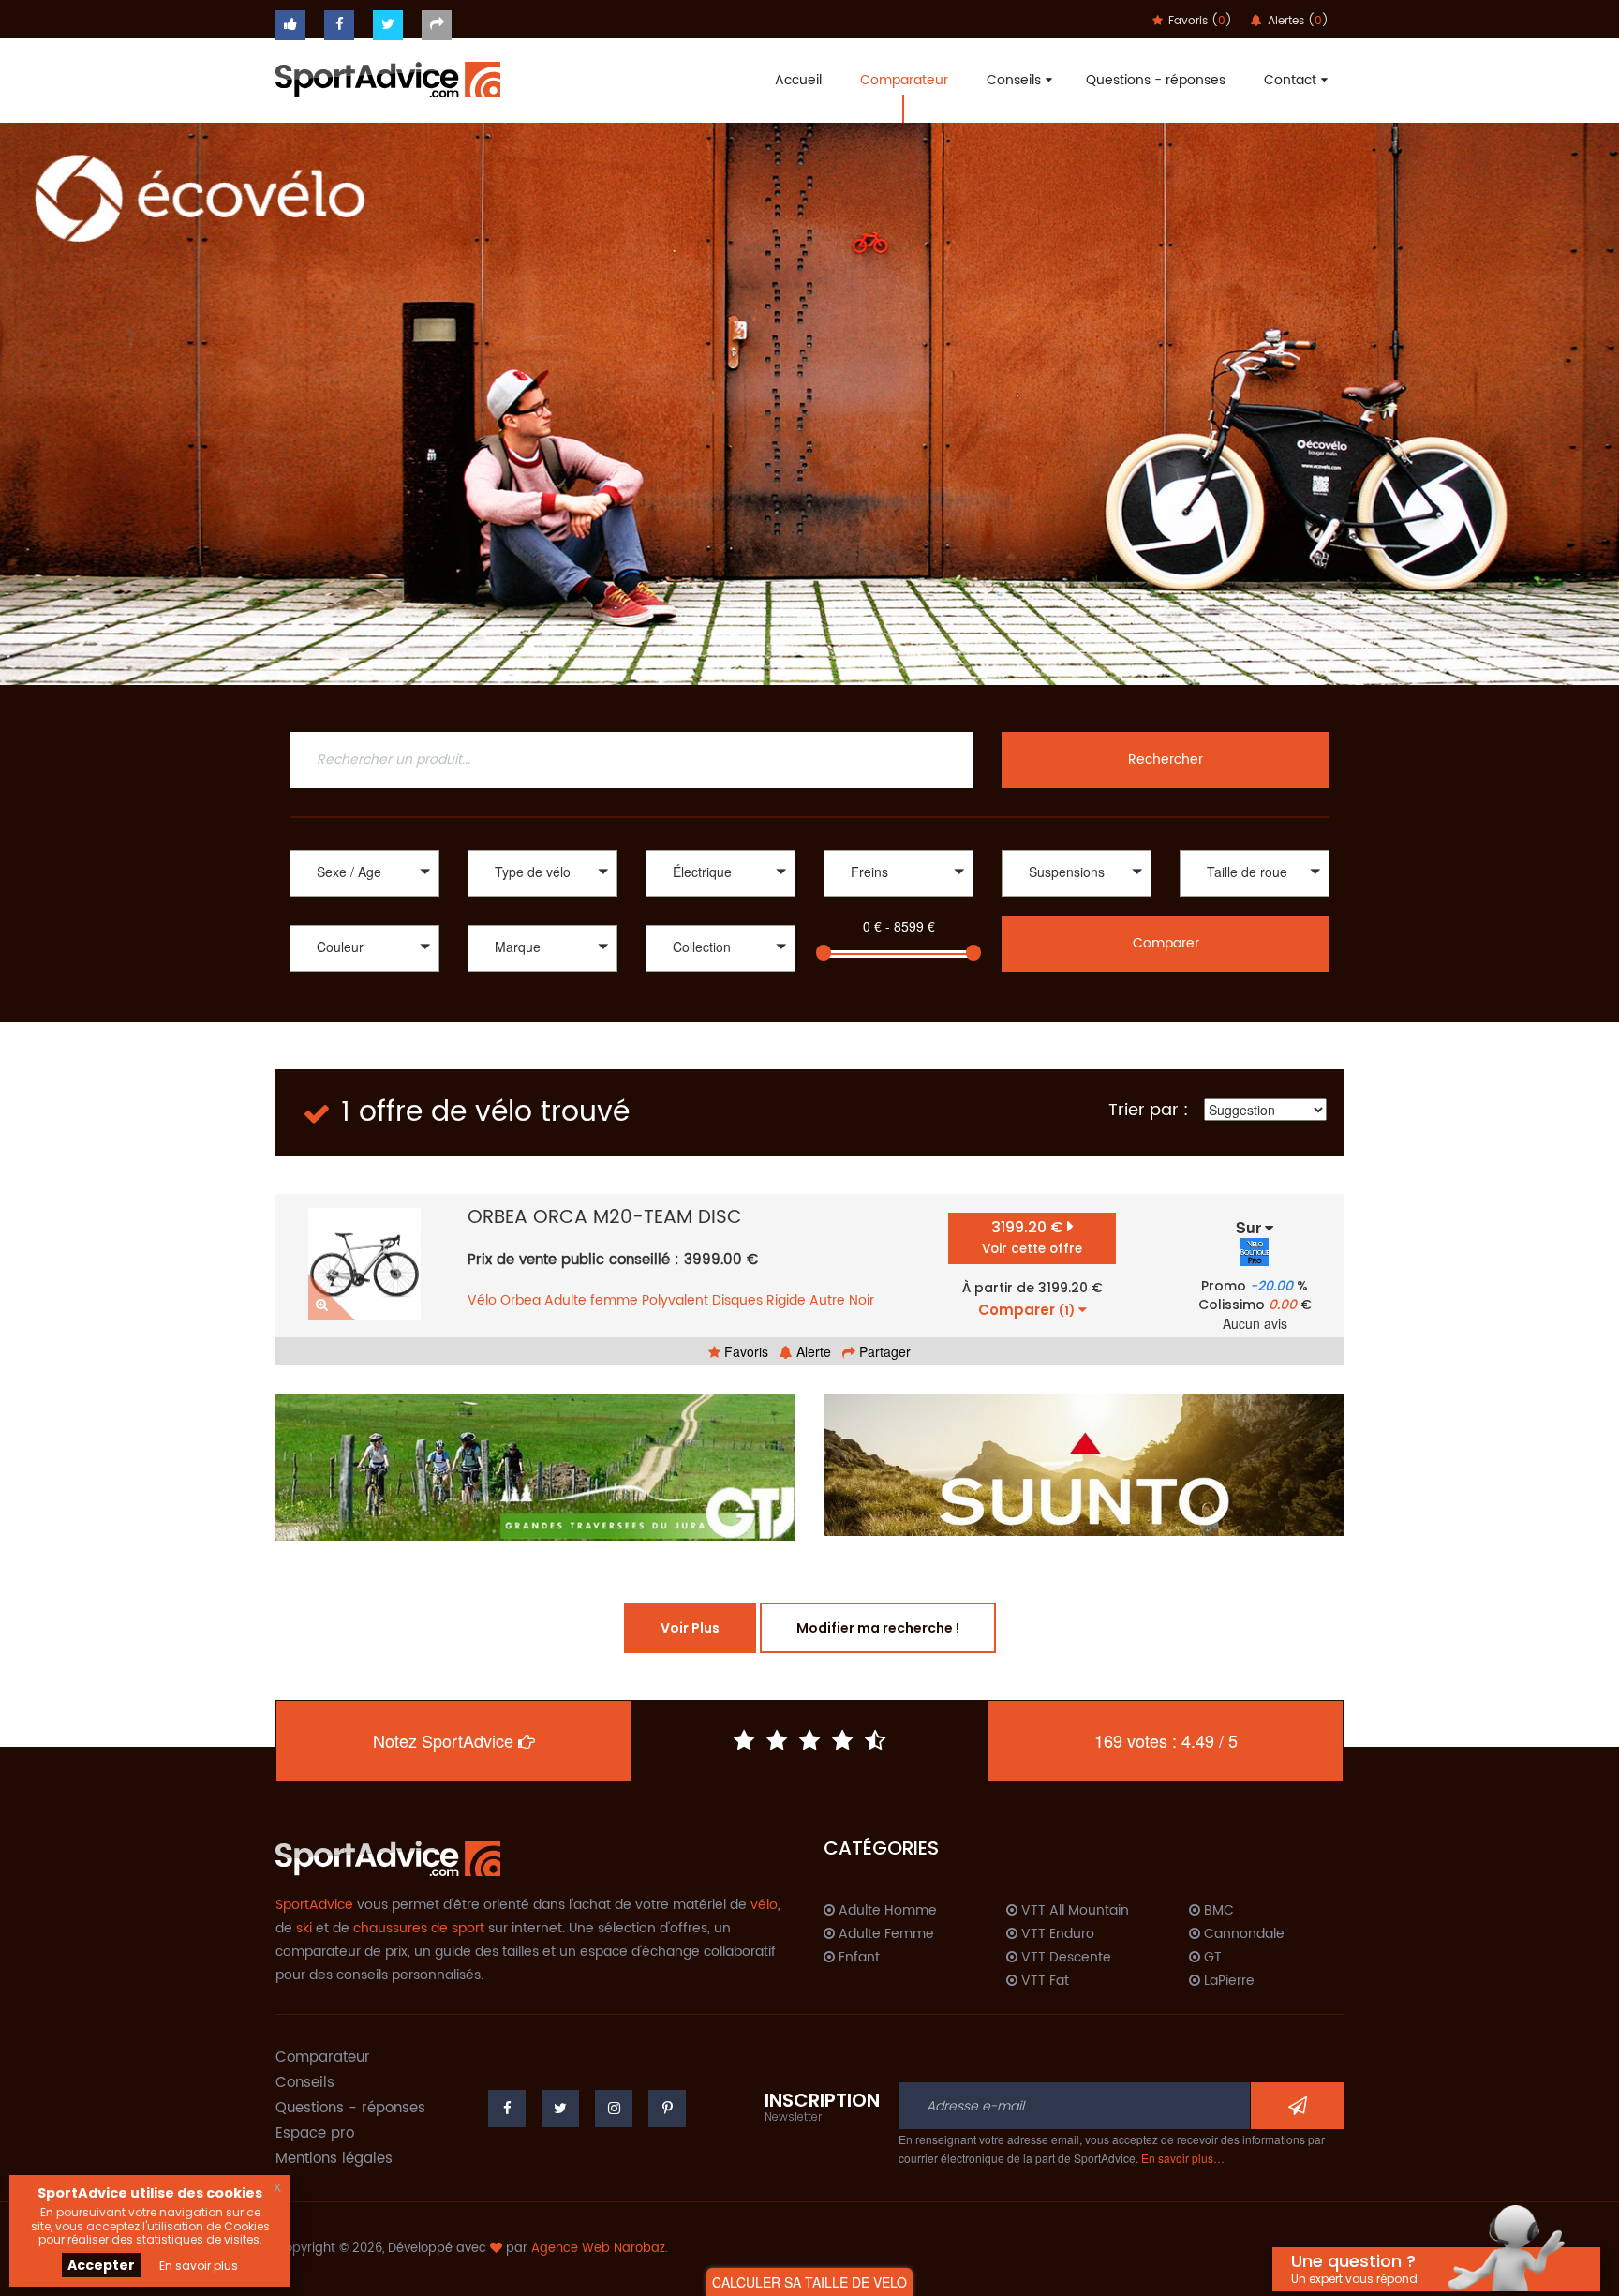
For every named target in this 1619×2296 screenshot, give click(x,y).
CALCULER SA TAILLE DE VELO (809, 2282)
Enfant (857, 1958)
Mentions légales (334, 2159)
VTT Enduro (1056, 1934)
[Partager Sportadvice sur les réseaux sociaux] (437, 25)
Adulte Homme (886, 1911)
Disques (737, 1300)
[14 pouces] (1255, 899)
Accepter (101, 2265)
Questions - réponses (1156, 80)
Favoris (744, 1351)
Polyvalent (675, 1300)
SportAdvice (314, 1905)
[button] (364, 873)
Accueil (798, 80)
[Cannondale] (542, 974)
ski (304, 1928)
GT (1211, 1958)
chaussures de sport (419, 1928)
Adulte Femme (884, 1934)
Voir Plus (690, 1628)
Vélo (482, 1300)
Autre (827, 1300)
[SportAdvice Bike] (388, 78)
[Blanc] (364, 974)
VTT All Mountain (1073, 1911)
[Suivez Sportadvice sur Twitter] (388, 25)
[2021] (720, 994)
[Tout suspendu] (1077, 899)
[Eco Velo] (809, 403)
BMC (1217, 1911)
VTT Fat (1043, 1981)
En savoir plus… (1183, 2158)
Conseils (1014, 80)
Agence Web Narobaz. (600, 2249)
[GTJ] (535, 1467)
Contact (1290, 80)
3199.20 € (1032, 1237)
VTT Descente (1064, 1958)
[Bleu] (364, 994)
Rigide (786, 1300)
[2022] (720, 974)
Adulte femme (591, 1300)
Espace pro (315, 2133)
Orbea (520, 1300)
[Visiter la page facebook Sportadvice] (339, 25)
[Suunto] (1084, 1465)
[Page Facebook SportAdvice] (507, 2109)
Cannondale (1242, 1934)
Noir (861, 1300)
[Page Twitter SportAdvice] (560, 2109)
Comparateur (904, 80)
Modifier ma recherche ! (878, 1628)
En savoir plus (199, 2266)
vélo (764, 1905)
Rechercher (1166, 760)
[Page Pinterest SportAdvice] (667, 2109)
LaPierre (1227, 1981)
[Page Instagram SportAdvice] (614, 2109)
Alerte (812, 1351)
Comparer (1166, 943)
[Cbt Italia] (542, 994)
